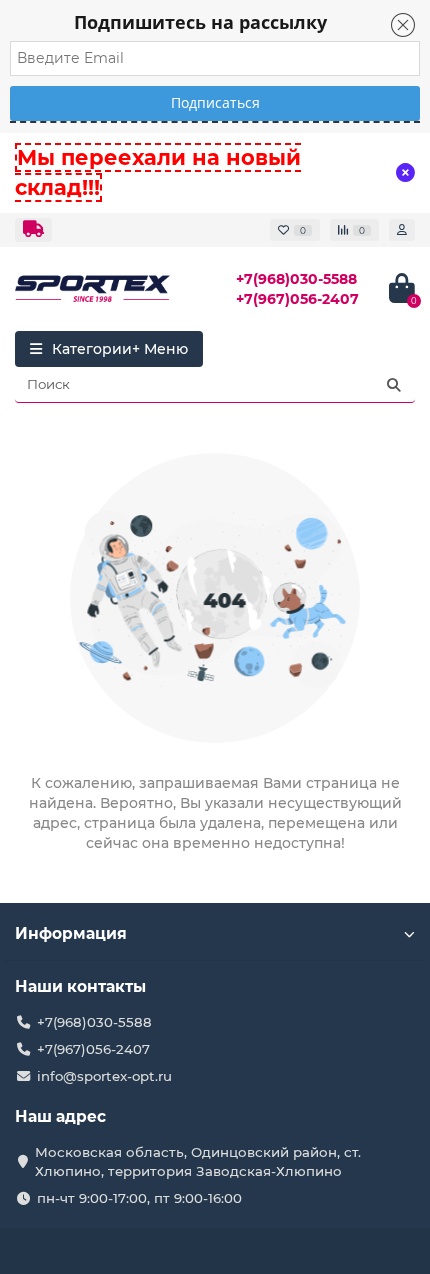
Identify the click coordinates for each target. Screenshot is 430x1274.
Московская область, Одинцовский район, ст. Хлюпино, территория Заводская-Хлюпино (198, 1161)
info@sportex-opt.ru (104, 1076)
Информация (71, 933)
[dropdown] (33, 230)
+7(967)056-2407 (297, 299)
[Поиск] (394, 385)
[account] (402, 230)
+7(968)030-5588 (296, 279)
